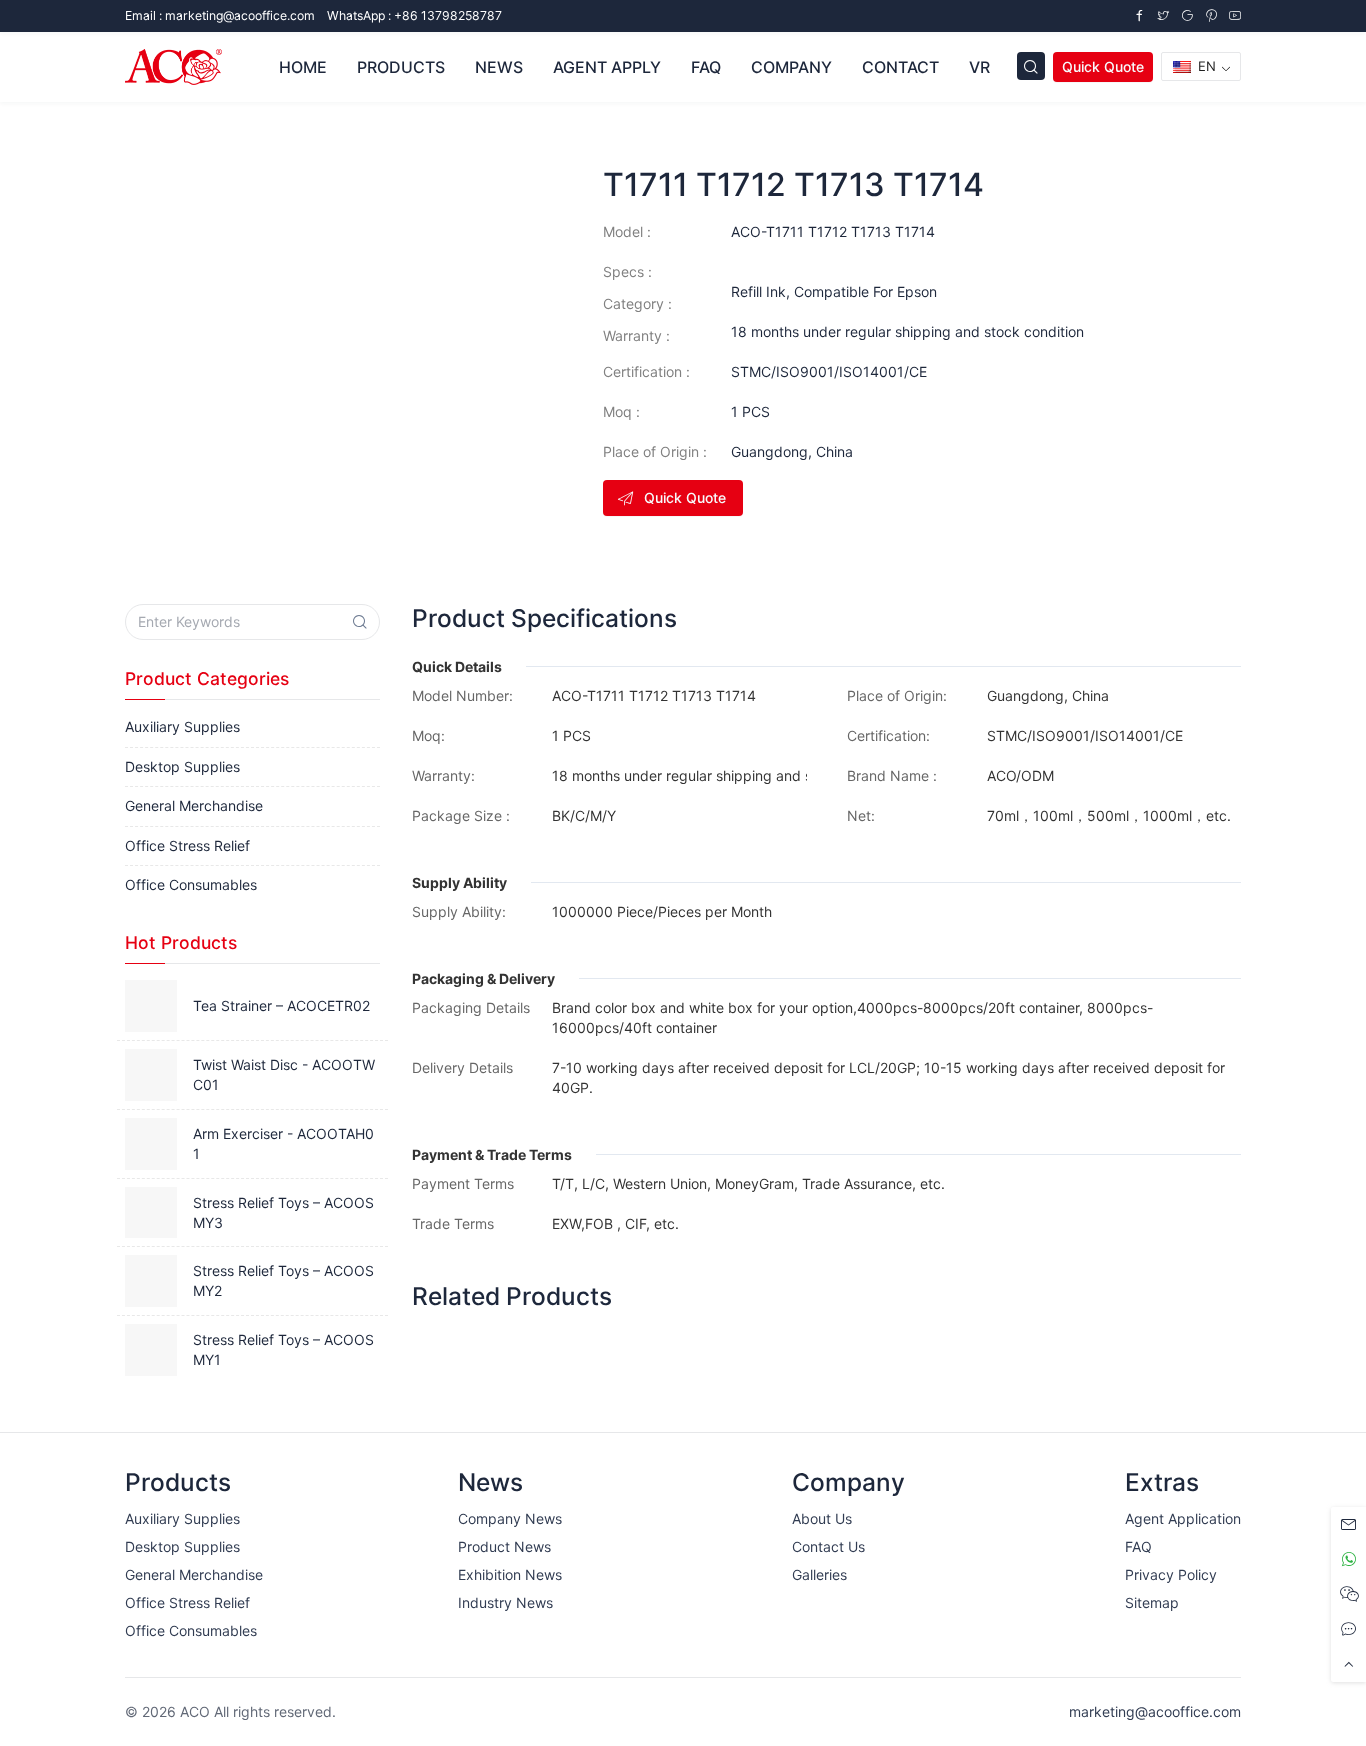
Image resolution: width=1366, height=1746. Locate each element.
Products (401, 67)
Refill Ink (758, 291)
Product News (504, 1546)
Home (303, 67)
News (499, 67)
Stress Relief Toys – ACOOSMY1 (283, 1349)
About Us (822, 1518)
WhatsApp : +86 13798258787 (414, 15)
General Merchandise (194, 805)
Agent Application (1183, 1518)
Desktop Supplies (182, 766)
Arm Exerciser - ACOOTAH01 (283, 1143)
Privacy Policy (1171, 1574)
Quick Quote (1103, 66)
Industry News (505, 1602)
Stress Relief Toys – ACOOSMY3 (283, 1212)
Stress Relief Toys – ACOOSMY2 (283, 1280)
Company (791, 67)
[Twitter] (1163, 15)
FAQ (706, 67)
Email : (220, 15)
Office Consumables (191, 884)
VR (979, 67)
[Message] (1348, 1524)
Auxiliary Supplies (182, 726)
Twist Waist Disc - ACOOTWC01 (284, 1074)
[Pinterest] (1211, 15)
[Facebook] (1139, 15)
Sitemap (1152, 1602)
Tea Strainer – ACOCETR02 (281, 1005)
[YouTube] (1235, 15)
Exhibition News (510, 1574)
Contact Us (828, 1546)
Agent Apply (607, 67)
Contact (900, 67)
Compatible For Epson (865, 291)
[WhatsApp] (1348, 1559)
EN (1205, 66)
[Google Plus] (1187, 15)
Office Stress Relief (187, 845)
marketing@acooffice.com (1155, 1711)
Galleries (819, 1574)
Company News (510, 1518)
